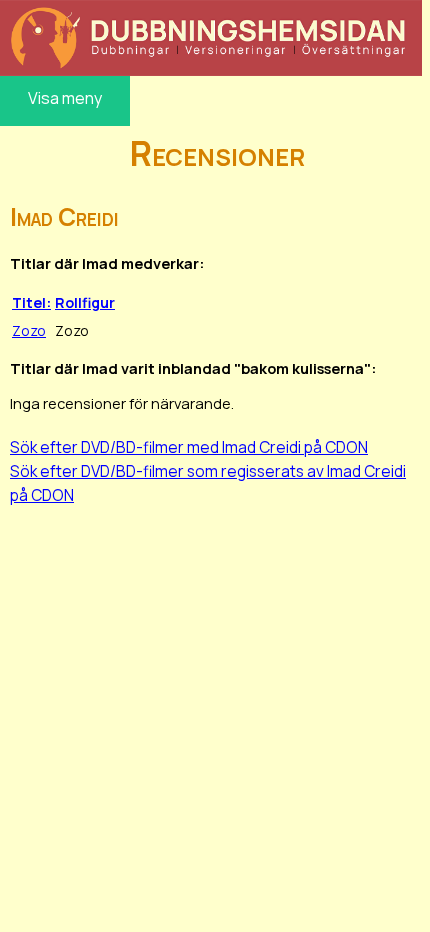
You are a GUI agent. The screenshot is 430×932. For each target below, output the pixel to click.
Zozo (29, 330)
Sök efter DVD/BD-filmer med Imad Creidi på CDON (189, 447)
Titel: (31, 302)
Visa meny (65, 98)
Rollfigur (85, 302)
